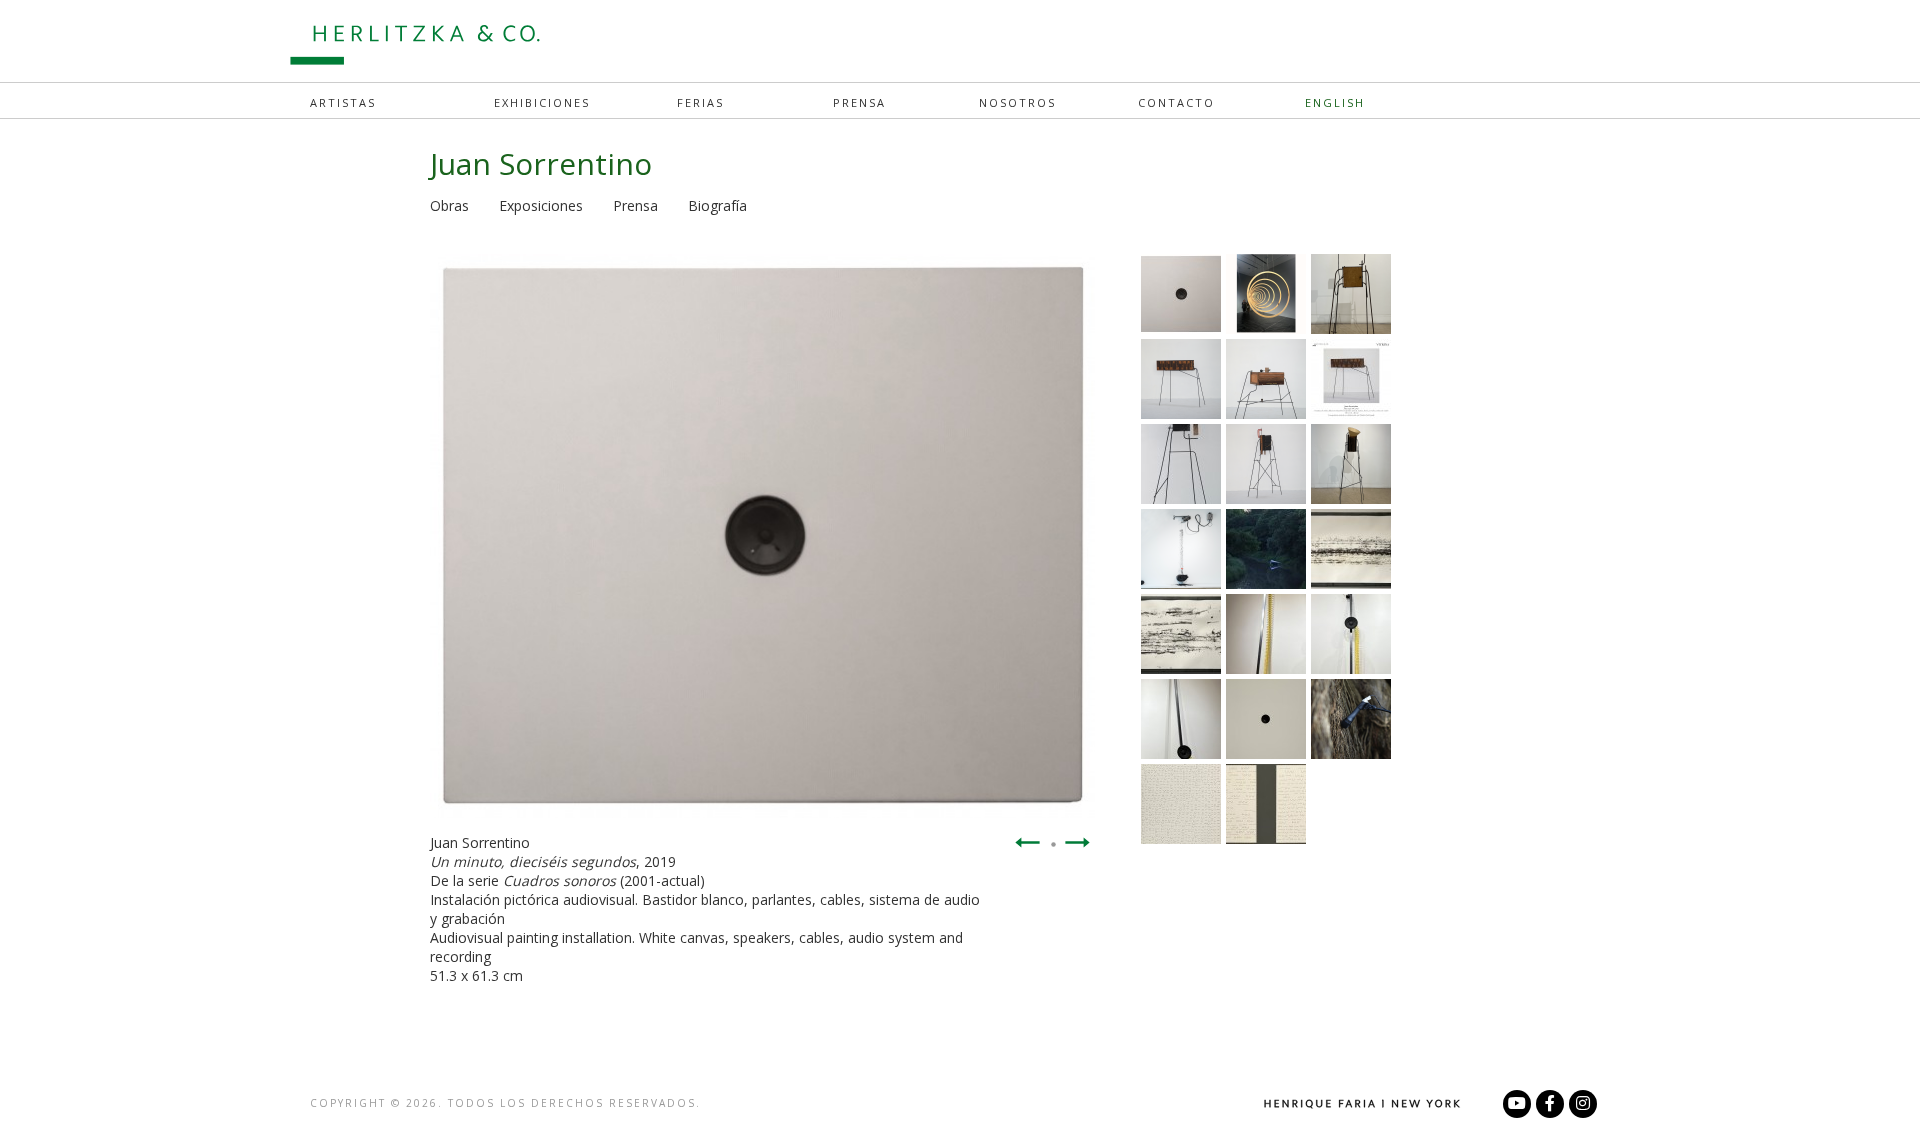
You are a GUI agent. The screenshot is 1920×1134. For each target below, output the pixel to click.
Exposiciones (541, 205)
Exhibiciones (542, 102)
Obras (449, 205)
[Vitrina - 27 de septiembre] (1351, 413)
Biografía (717, 205)
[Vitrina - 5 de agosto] (1266, 328)
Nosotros (1017, 102)
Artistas (343, 102)
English (1335, 102)
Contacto (1176, 102)
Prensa (859, 102)
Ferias (700, 102)
